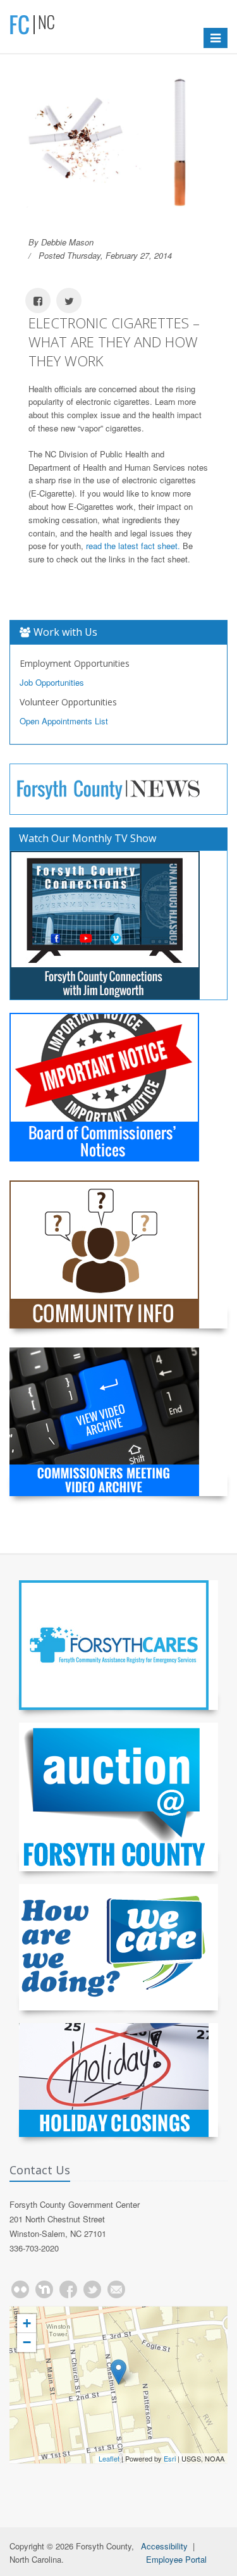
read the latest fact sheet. (133, 546)
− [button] (27, 2342)
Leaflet (109, 2458)
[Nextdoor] (44, 2289)
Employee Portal (176, 2559)
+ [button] (27, 2323)
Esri (170, 2458)
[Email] (116, 2289)
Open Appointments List (64, 721)
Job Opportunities (52, 682)
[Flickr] (20, 2289)
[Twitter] (92, 2289)
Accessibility (164, 2546)
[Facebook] (68, 2289)
